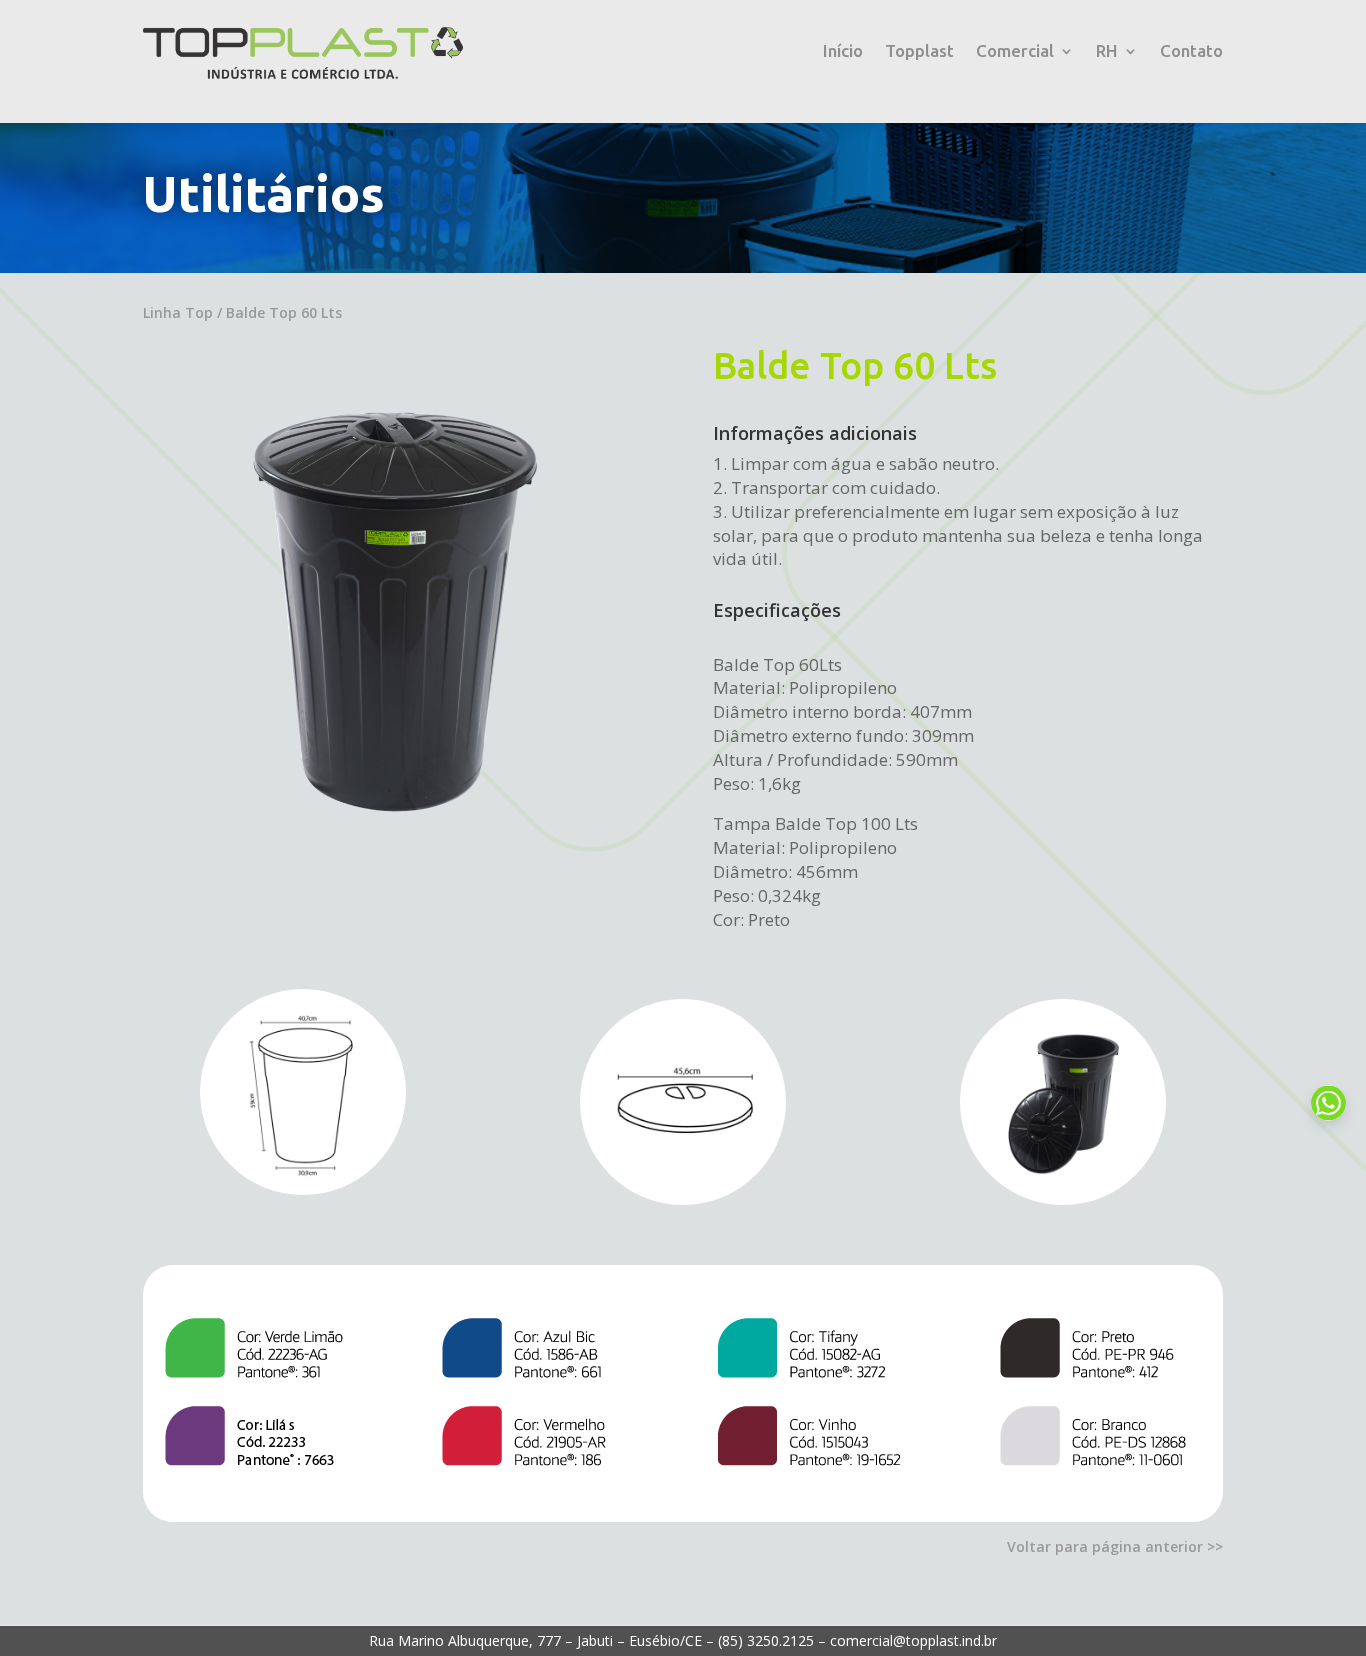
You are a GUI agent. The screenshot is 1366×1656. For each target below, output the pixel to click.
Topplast (919, 52)
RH (1107, 52)
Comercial (1015, 52)
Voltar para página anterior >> (1115, 1546)
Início (843, 52)
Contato (1191, 52)
